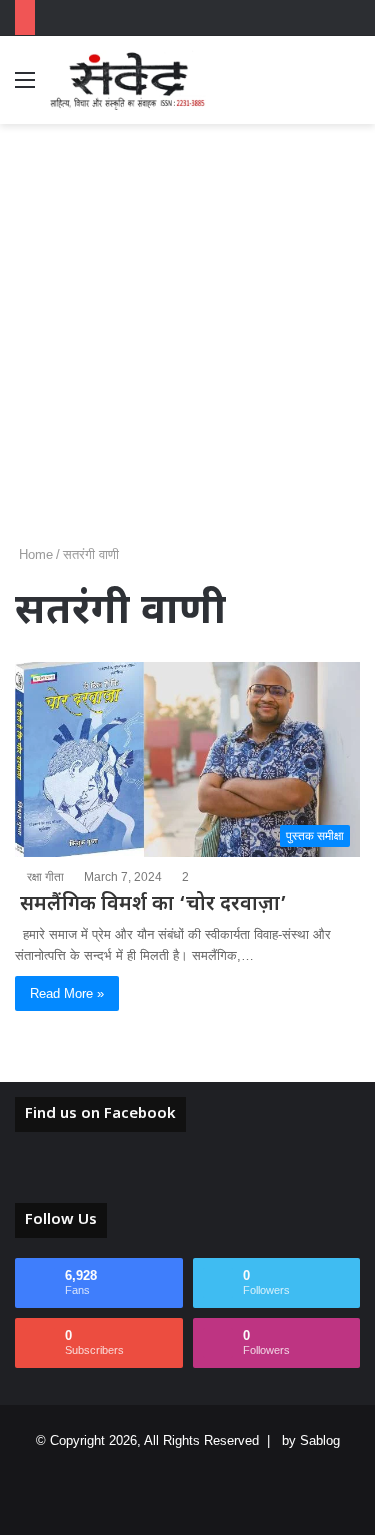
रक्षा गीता (45, 877)
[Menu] (25, 87)
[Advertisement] (187, 341)
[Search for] (350, 87)
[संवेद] (128, 80)
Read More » (67, 993)
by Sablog (311, 1440)
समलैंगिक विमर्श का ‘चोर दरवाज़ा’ (151, 905)
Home (34, 554)
